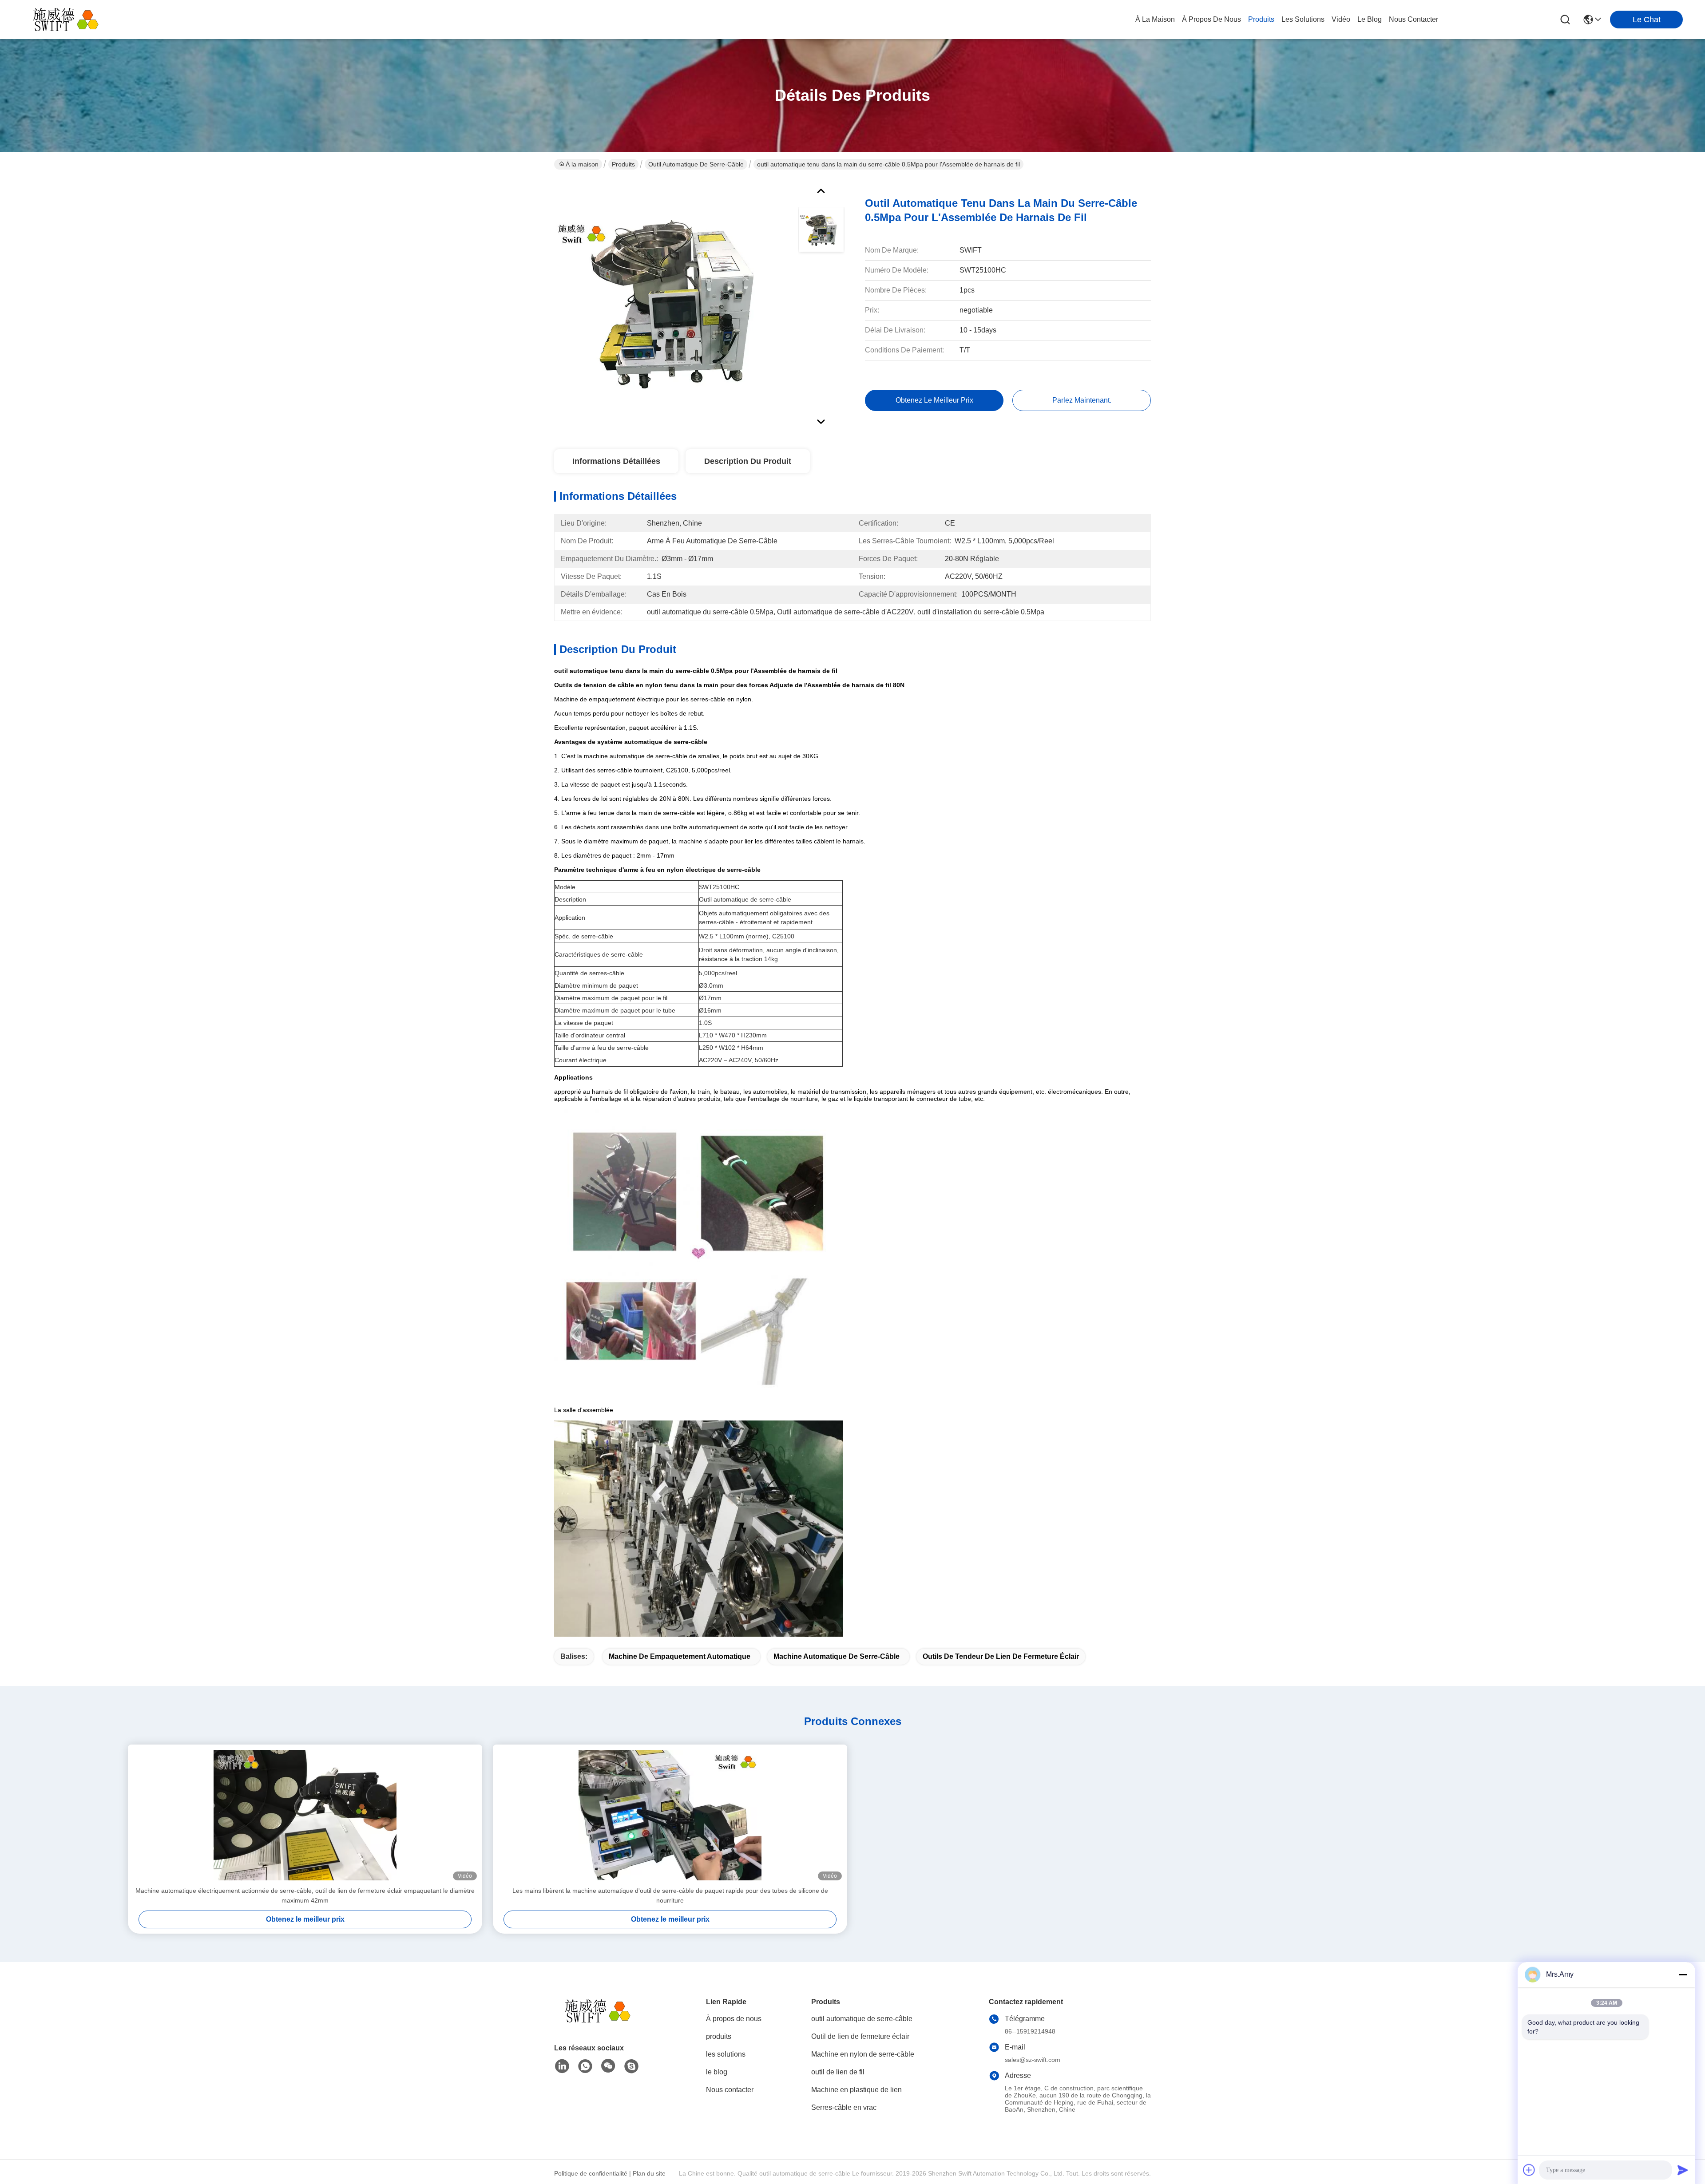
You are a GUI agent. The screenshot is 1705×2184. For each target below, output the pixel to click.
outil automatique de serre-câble (696, 164)
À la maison (1155, 19)
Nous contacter (730, 2090)
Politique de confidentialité (591, 2173)
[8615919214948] (585, 2066)
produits (1261, 19)
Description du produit (748, 461)
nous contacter (1414, 19)
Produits (623, 164)
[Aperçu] (603, 2022)
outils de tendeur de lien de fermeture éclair (1001, 1656)
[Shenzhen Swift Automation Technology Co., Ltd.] (71, 20)
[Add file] (1529, 2170)
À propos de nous (1211, 19)
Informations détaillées (616, 461)
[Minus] (1683, 1974)
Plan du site (649, 2173)
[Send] (1683, 2170)
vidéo (1341, 19)
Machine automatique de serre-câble (837, 1656)
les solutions (1303, 19)
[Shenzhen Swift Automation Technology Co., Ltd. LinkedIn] (562, 2066)
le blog (1370, 19)
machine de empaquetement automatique (680, 1656)
